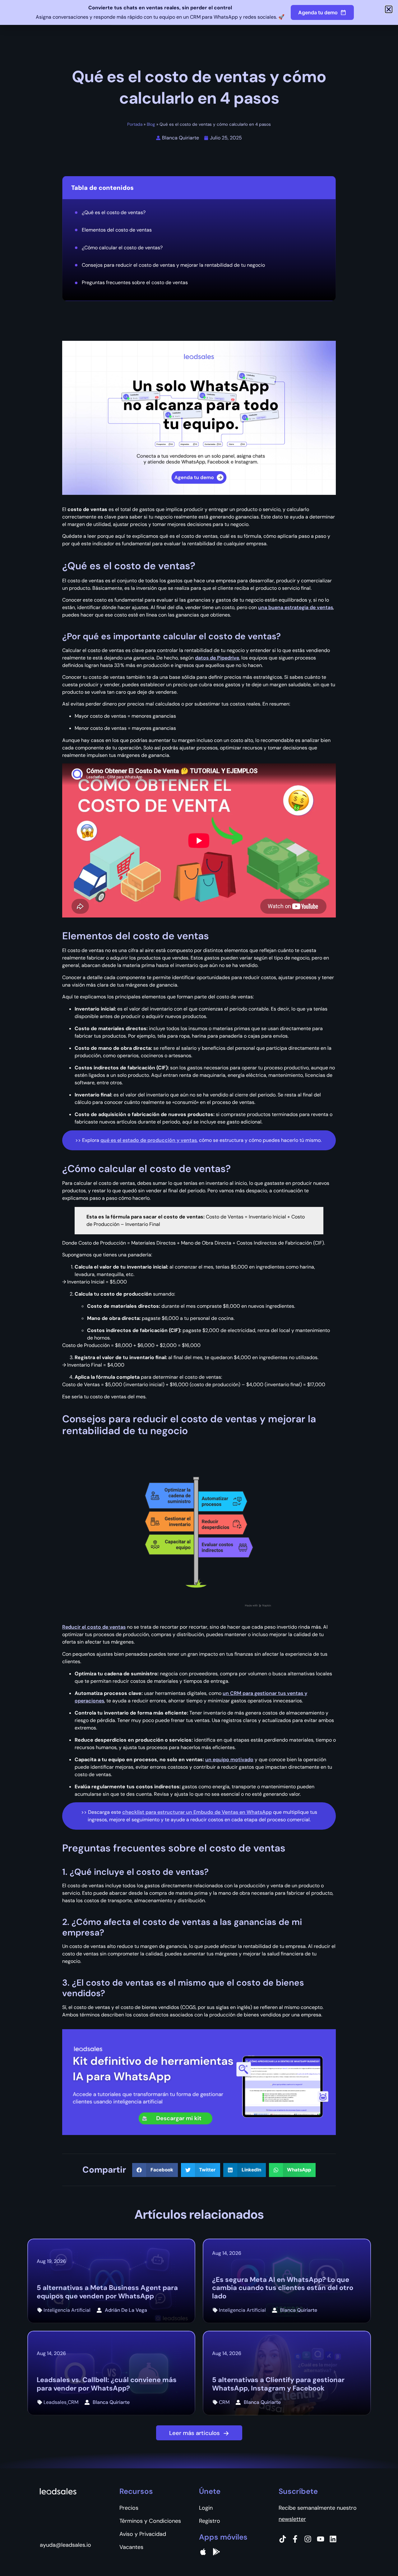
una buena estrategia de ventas (296, 607)
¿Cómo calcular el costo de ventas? (123, 248)
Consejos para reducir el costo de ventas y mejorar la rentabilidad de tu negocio (173, 265)
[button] (155, 2170)
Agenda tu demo (318, 12)
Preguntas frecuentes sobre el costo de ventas (135, 282)
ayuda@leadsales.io (65, 2545)
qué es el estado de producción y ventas (149, 1140)
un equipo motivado (229, 1760)
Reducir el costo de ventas (94, 1627)
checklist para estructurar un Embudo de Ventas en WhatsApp (197, 1812)
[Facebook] (295, 2539)
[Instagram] (308, 2539)
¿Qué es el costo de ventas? (114, 212)
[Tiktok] (283, 2539)
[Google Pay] (216, 2552)
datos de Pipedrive (217, 658)
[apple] (203, 2552)
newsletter (292, 2519)
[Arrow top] (378, 2556)
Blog (151, 124)
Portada (135, 124)
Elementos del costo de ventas (117, 230)
